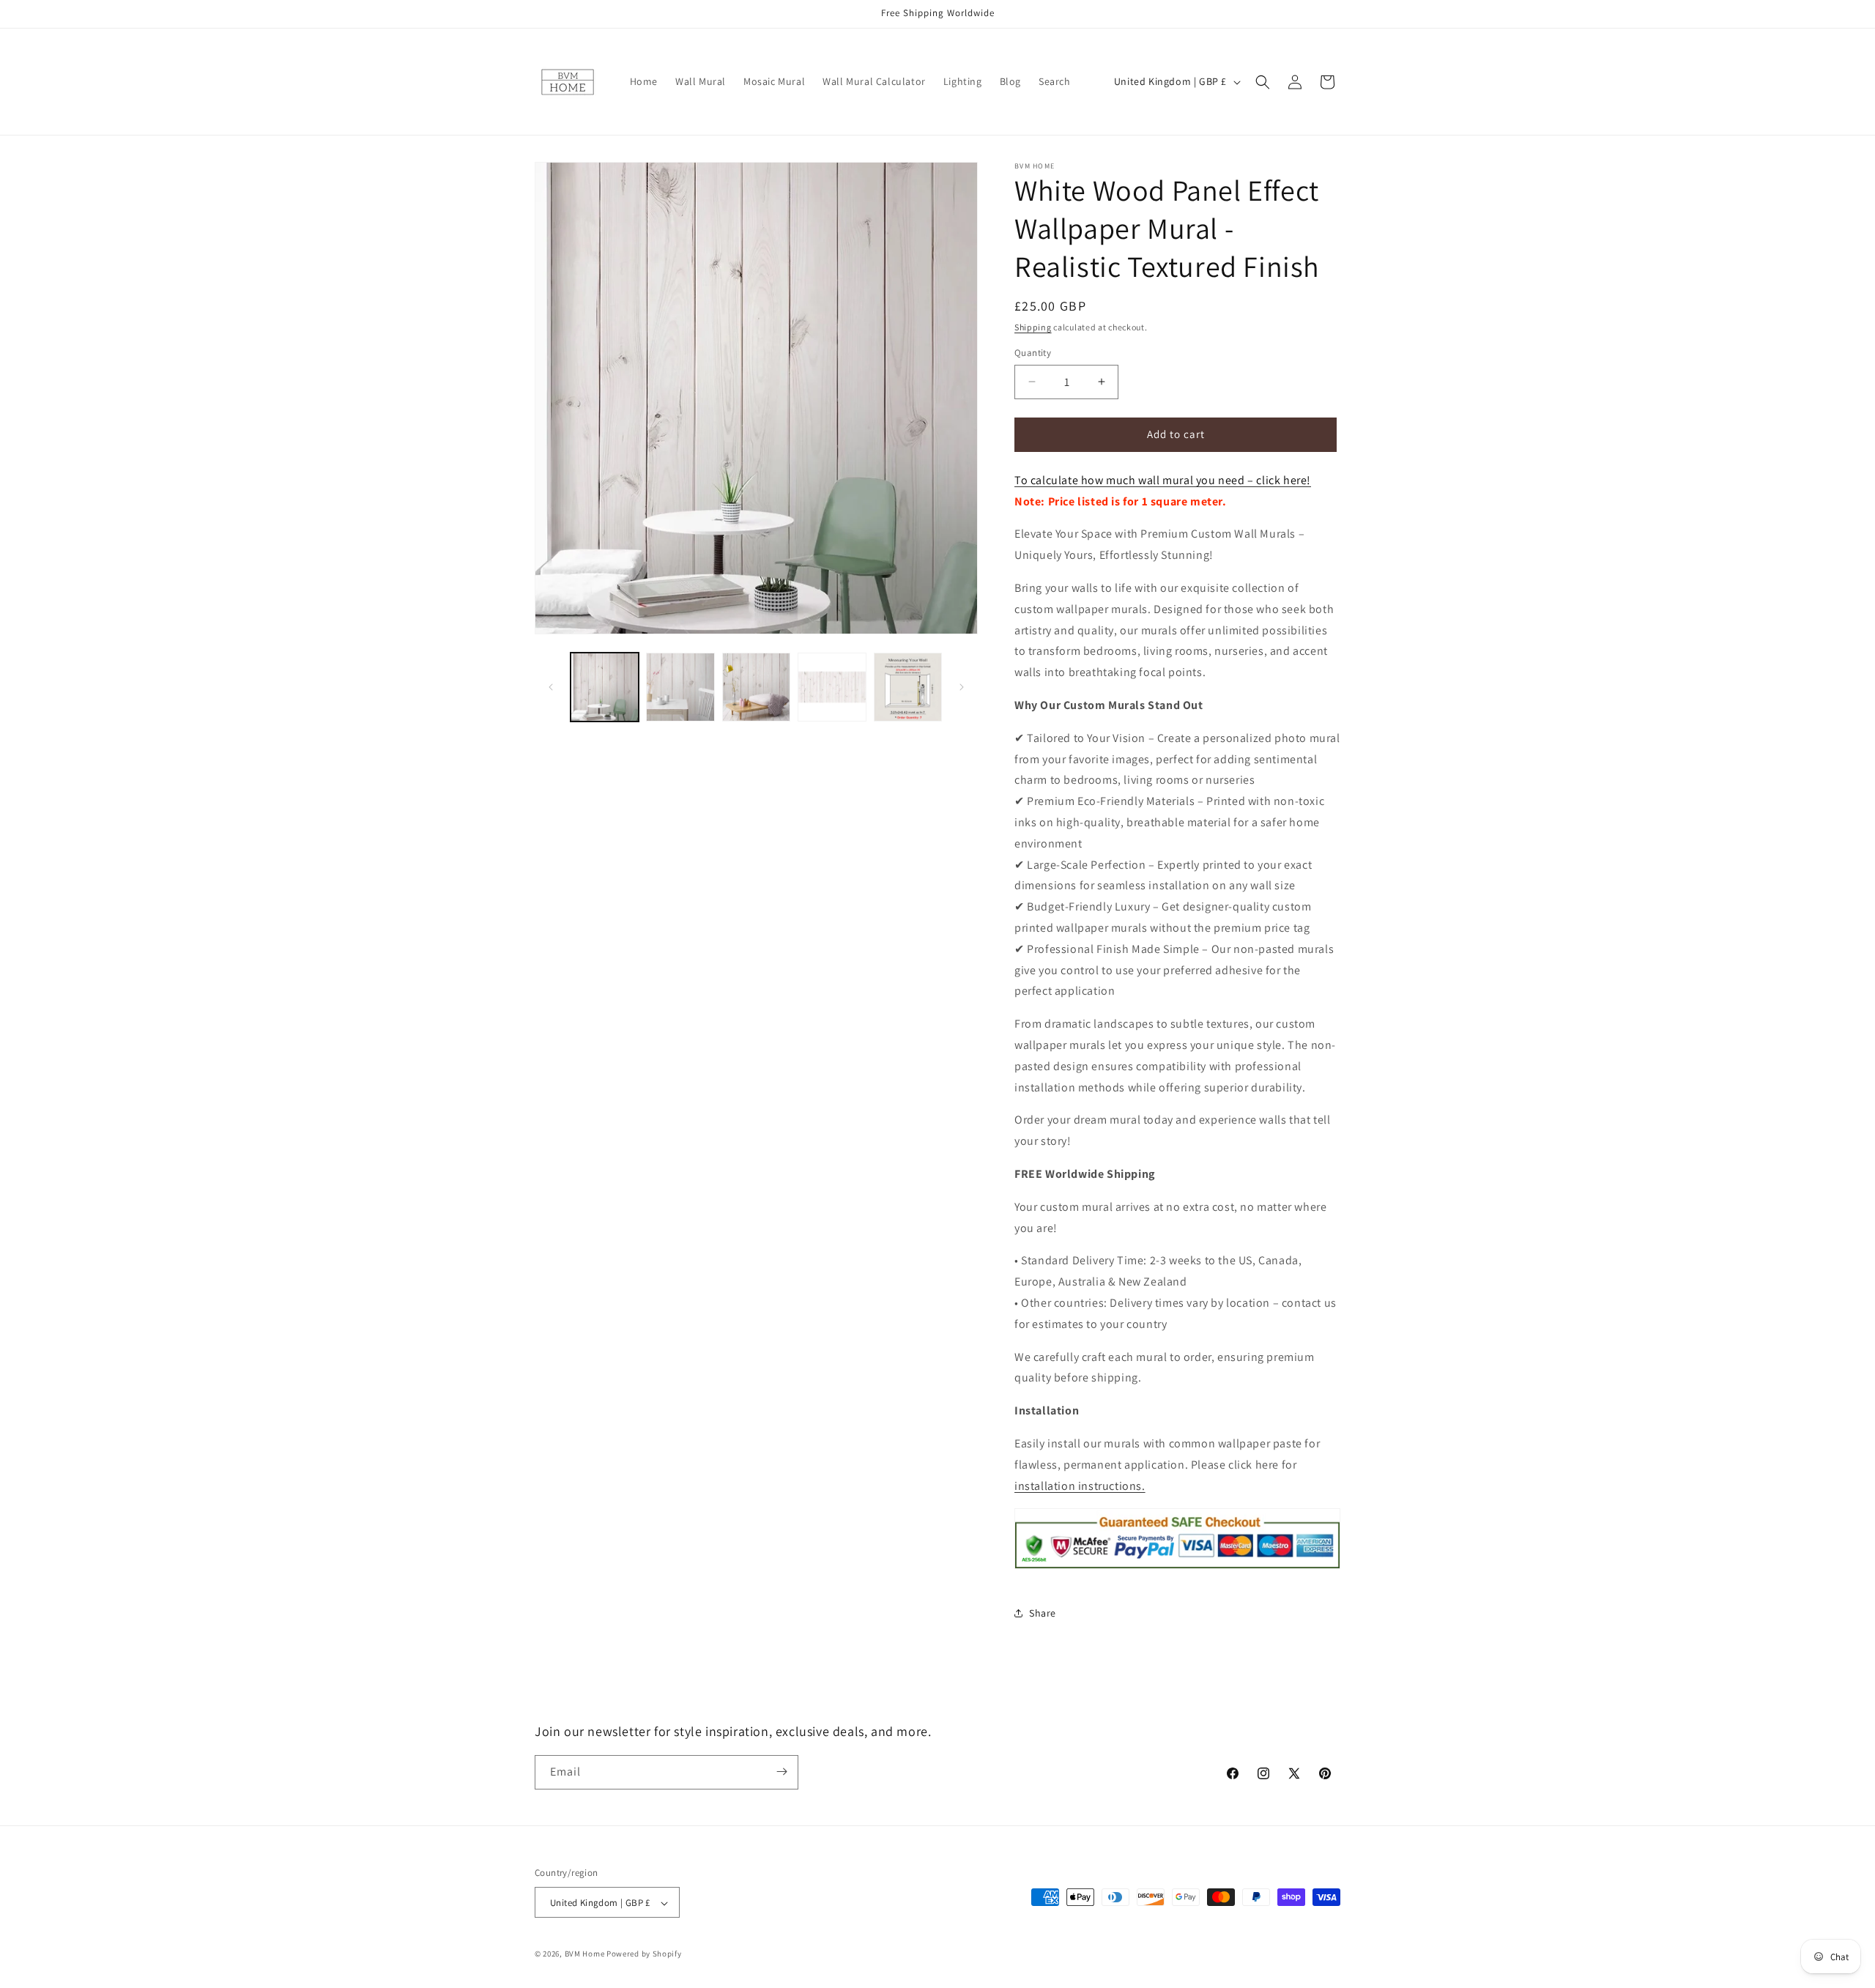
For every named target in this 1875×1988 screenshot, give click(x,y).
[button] (1263, 82)
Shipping (1033, 327)
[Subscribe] (781, 1772)
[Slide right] (962, 687)
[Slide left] (551, 687)
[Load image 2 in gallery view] (680, 687)
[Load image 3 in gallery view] (756, 687)
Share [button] (1043, 1613)
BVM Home (585, 1954)
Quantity (1033, 353)
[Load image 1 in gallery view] (605, 687)
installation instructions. (1080, 1486)
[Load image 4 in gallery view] (832, 687)
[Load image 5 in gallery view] (908, 687)
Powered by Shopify (644, 1954)
